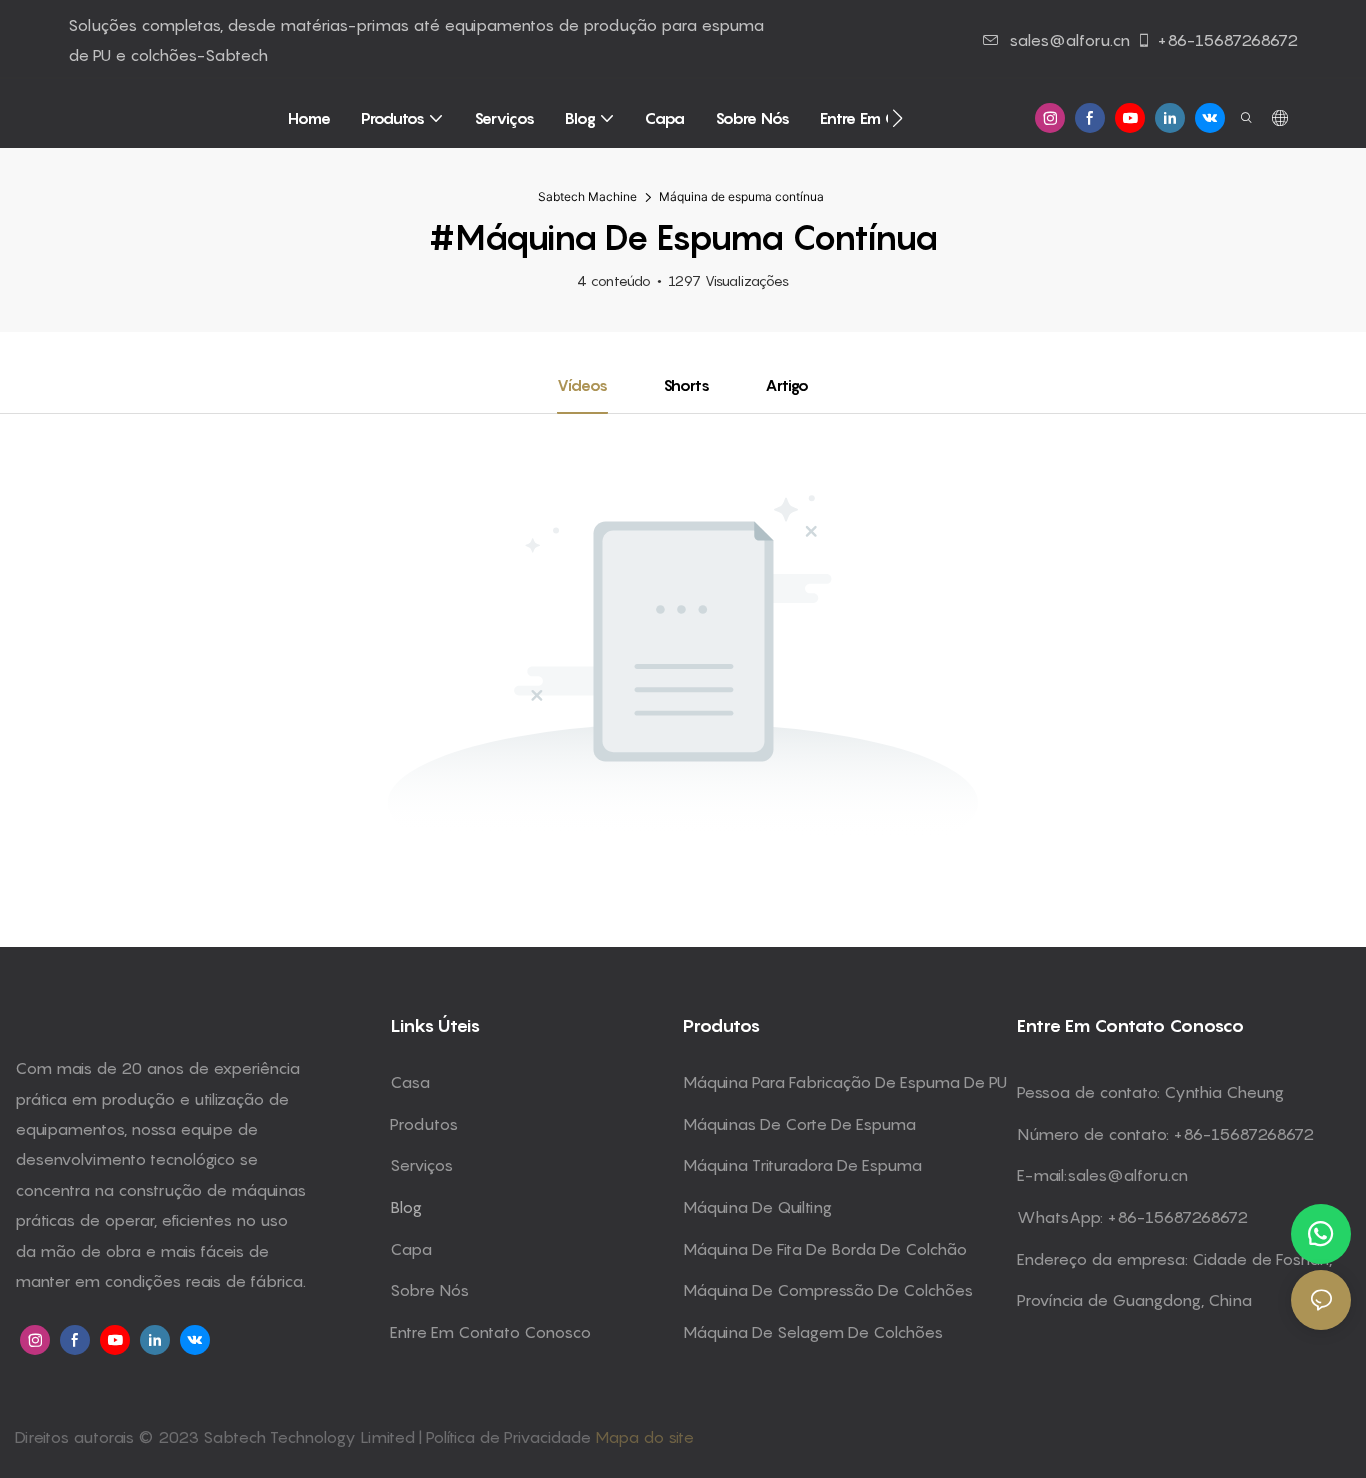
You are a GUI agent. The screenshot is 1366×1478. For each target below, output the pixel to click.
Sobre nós (429, 1290)
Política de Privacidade (510, 1437)
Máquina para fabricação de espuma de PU (845, 1082)
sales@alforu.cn (1069, 40)
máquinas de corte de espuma (799, 1124)
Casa (410, 1082)
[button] (897, 118)
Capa (411, 1249)
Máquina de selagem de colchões (813, 1332)
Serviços (421, 1165)
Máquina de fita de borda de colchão (825, 1249)
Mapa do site (644, 1437)
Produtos (424, 1124)
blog (406, 1207)
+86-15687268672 (1227, 40)
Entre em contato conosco (490, 1332)
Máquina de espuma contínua (741, 196)
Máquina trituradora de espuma (802, 1165)
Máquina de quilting (757, 1207)
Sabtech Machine (587, 196)
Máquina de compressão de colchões (828, 1290)
